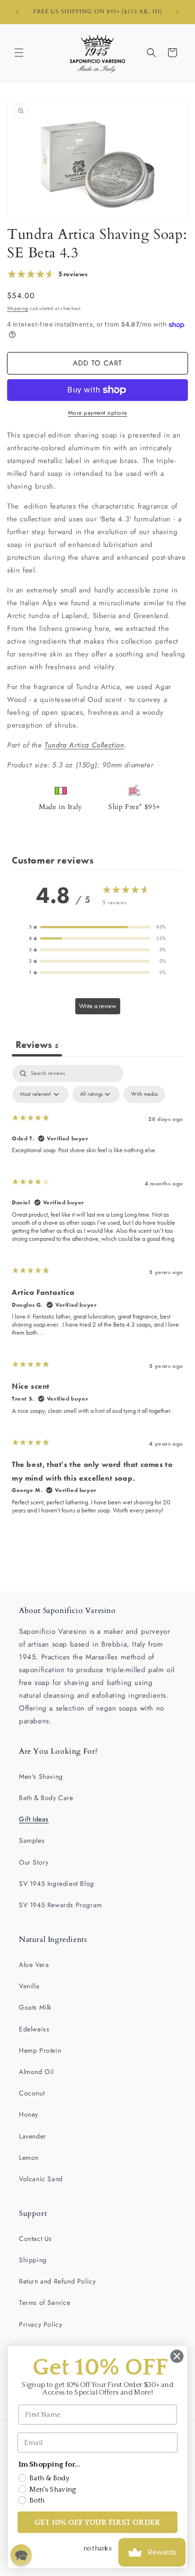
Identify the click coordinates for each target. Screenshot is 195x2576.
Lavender (33, 2136)
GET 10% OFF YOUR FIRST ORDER (98, 2522)
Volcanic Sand (41, 2179)
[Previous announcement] (18, 12)
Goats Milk (35, 2007)
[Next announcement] (177, 12)
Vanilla (29, 1986)
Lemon (29, 2157)
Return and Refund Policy (57, 2281)
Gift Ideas (34, 1819)
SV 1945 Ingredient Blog (57, 1884)
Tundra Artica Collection (84, 745)
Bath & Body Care (46, 1798)
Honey (29, 2114)
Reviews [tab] (37, 1045)
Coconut (32, 2093)
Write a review (98, 1006)
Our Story (34, 1862)
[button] (19, 53)
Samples (32, 1840)
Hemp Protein (40, 2050)
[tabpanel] (97, 1294)
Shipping (18, 308)
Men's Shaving (41, 1776)
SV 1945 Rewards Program (61, 1905)
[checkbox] (144, 1094)
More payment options (98, 413)
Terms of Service (45, 2303)
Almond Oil (36, 2072)
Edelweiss (34, 2029)
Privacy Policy (40, 2324)
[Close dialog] (177, 2356)
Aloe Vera (34, 1965)
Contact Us (35, 2239)
